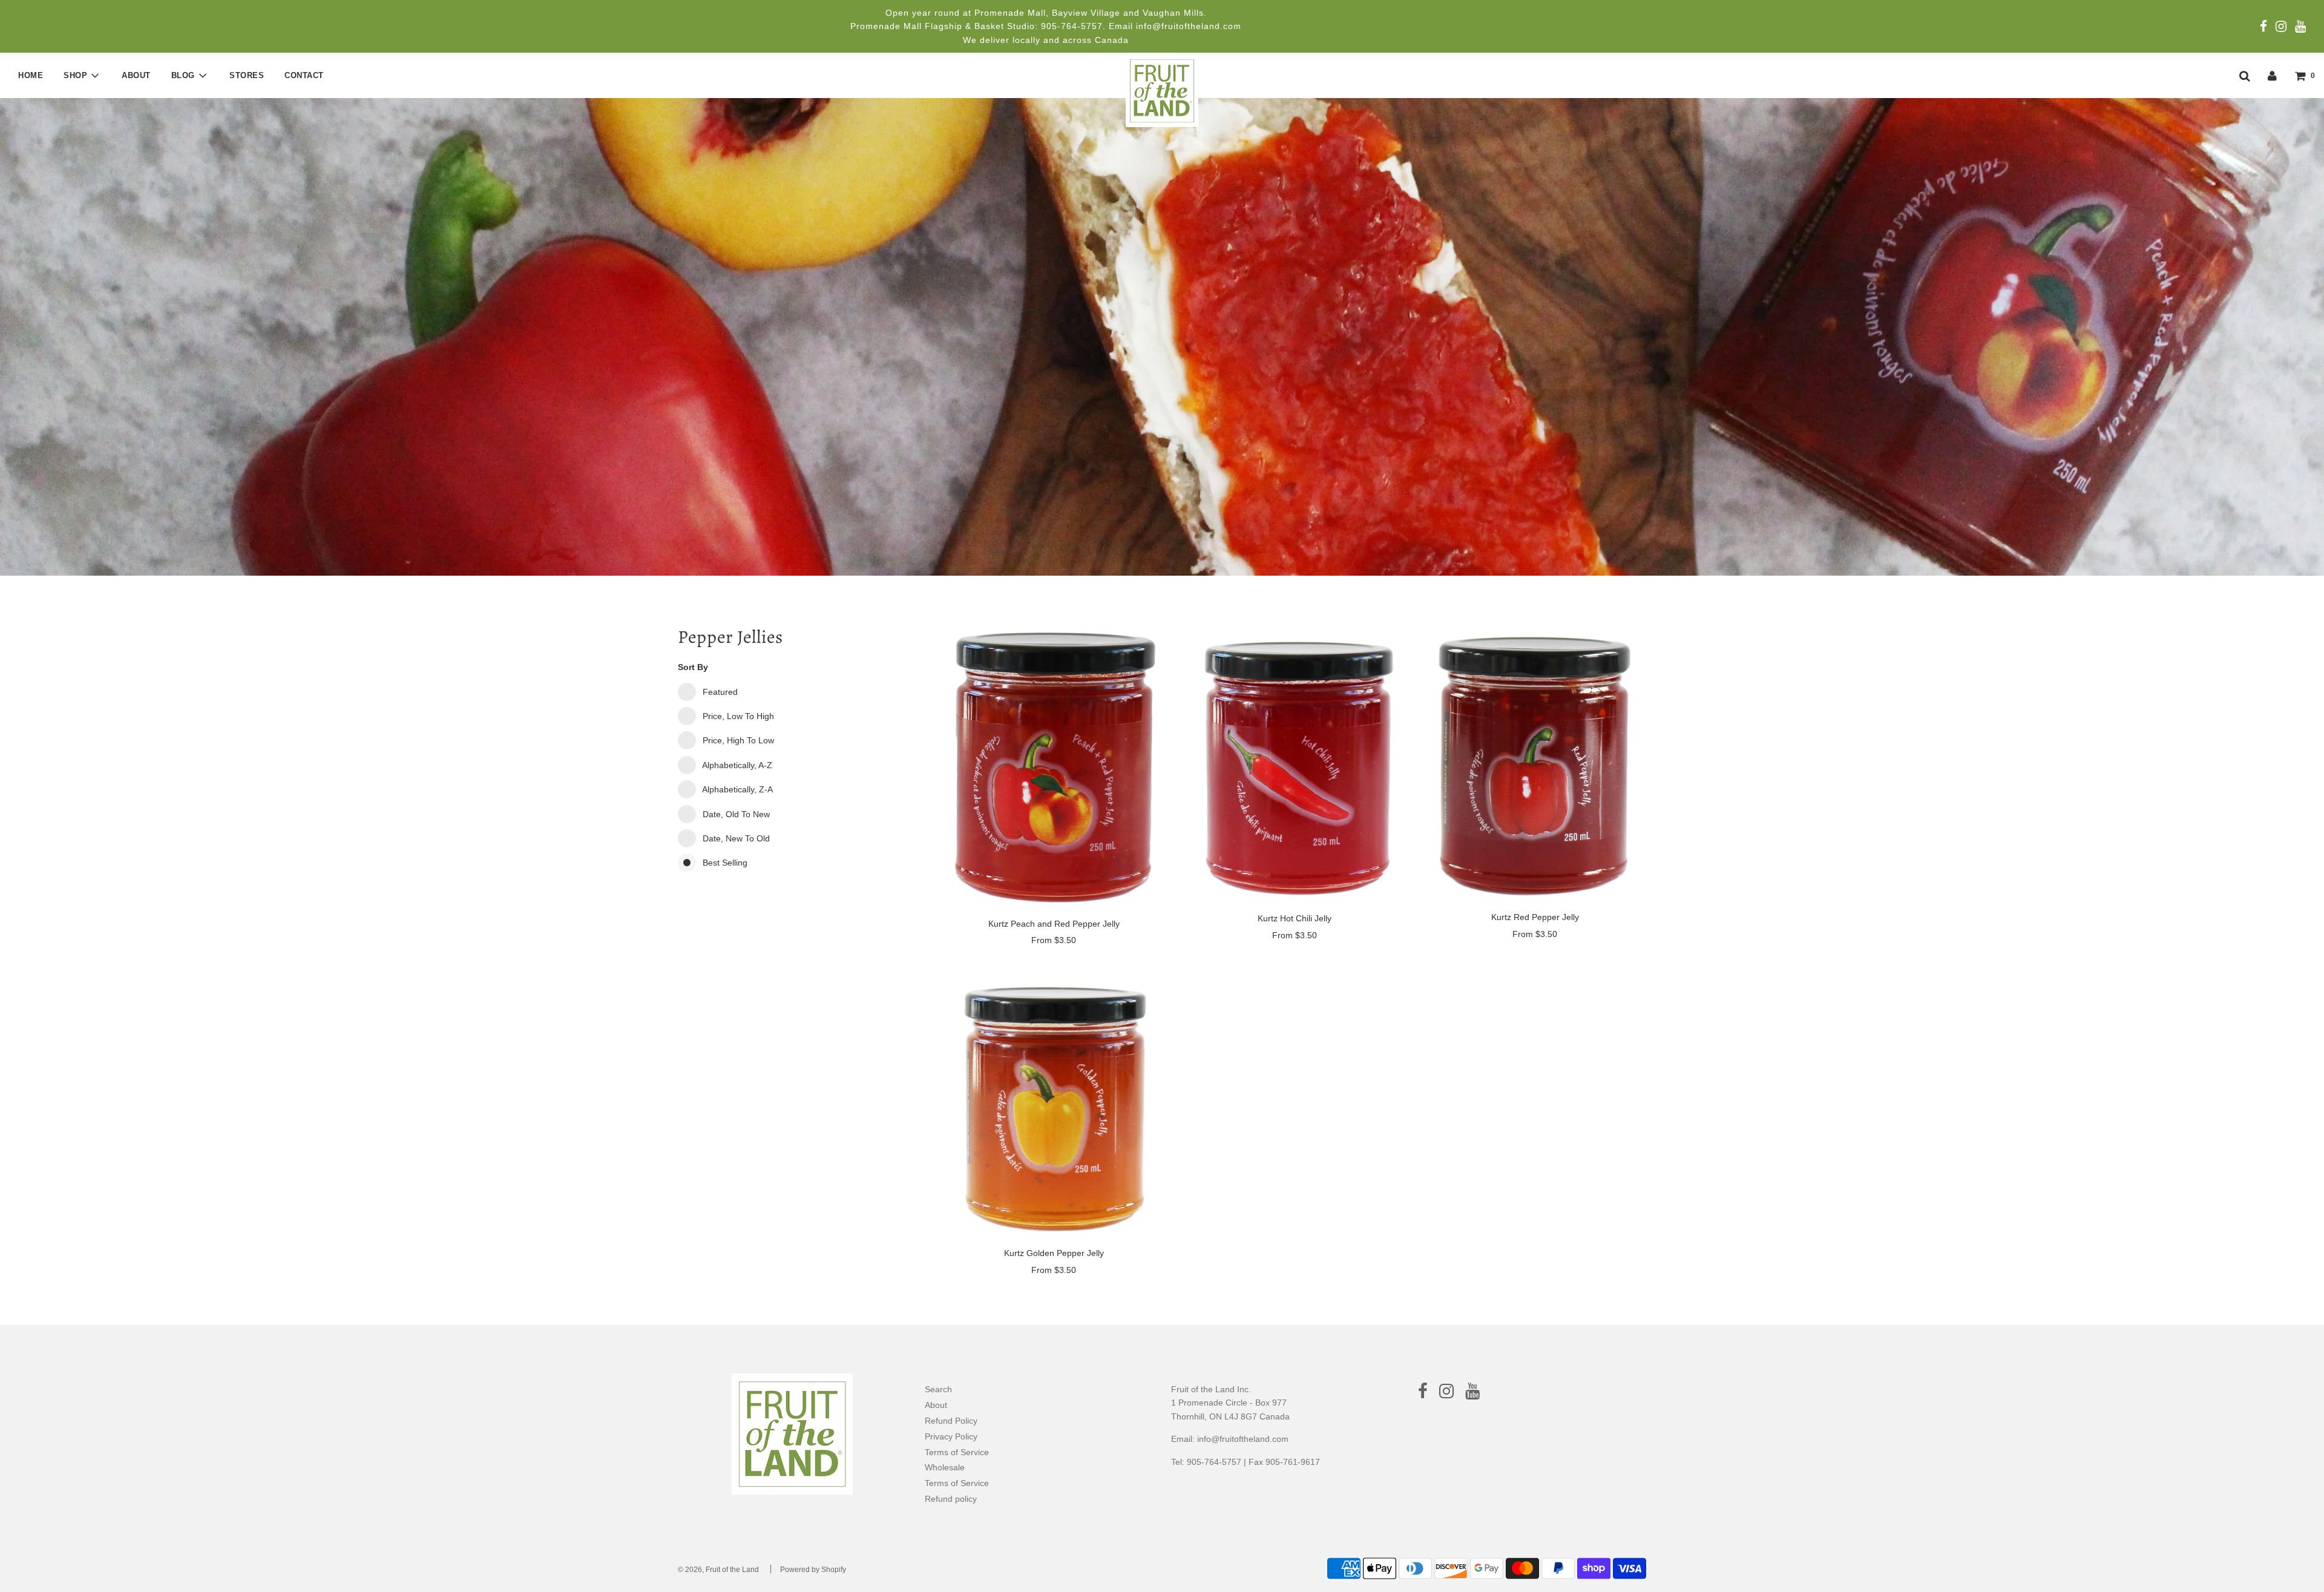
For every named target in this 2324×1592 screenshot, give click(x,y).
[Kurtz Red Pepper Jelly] (1535, 763)
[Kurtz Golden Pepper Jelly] (1054, 1101)
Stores (247, 75)
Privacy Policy (951, 1436)
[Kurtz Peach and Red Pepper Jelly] (1054, 766)
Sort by (693, 667)
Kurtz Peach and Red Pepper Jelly (1054, 924)
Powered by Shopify (813, 1570)
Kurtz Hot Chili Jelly (1295, 918)
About (136, 75)
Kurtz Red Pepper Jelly (1535, 917)
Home (31, 75)
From (1054, 940)
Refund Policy (951, 1421)
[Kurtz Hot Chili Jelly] (1294, 763)
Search (938, 1389)
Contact (304, 75)
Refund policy (951, 1499)
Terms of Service (957, 1452)
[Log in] (2272, 75)
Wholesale (945, 1467)
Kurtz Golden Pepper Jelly (1054, 1253)
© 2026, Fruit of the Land (718, 1570)
